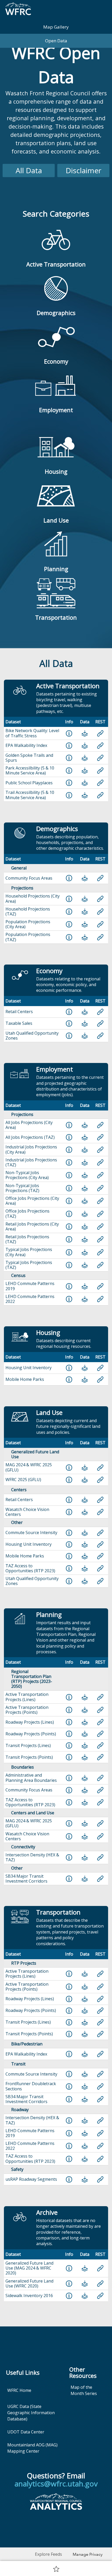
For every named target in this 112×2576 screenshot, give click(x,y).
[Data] (85, 733)
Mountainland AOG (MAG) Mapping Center (32, 2448)
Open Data (56, 41)
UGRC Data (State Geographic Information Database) (31, 2413)
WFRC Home (19, 2390)
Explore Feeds (48, 2554)
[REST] (100, 733)
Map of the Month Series (84, 2390)
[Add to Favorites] (56, 2569)
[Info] (69, 733)
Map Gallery (56, 27)
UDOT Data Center (26, 2432)
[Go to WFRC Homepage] (18, 10)
